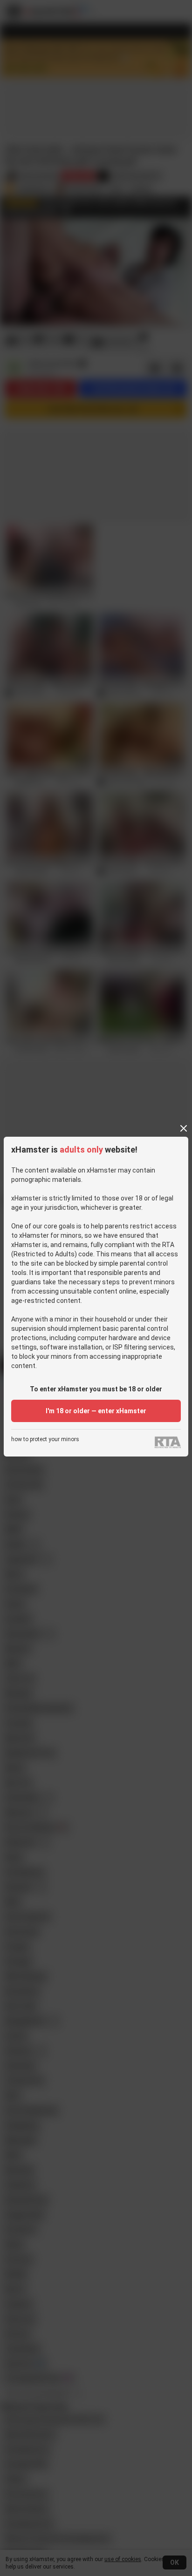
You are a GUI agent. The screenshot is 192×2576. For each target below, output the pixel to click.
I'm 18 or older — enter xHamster (96, 1411)
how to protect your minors (45, 1440)
